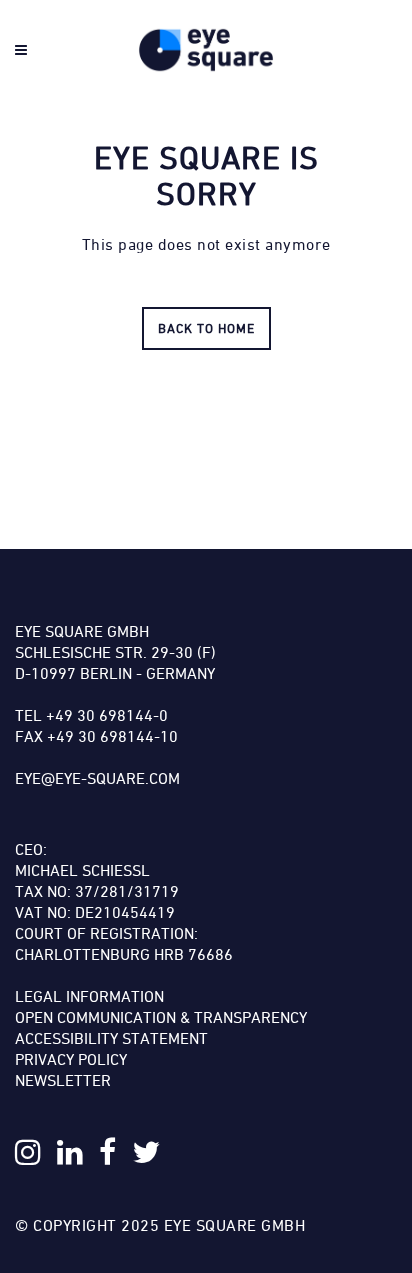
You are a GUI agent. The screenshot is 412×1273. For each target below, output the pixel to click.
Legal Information (89, 996)
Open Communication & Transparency (161, 1017)
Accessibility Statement (111, 1038)
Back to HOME (206, 328)
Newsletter (63, 1080)
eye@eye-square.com (97, 778)
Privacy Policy (71, 1059)
